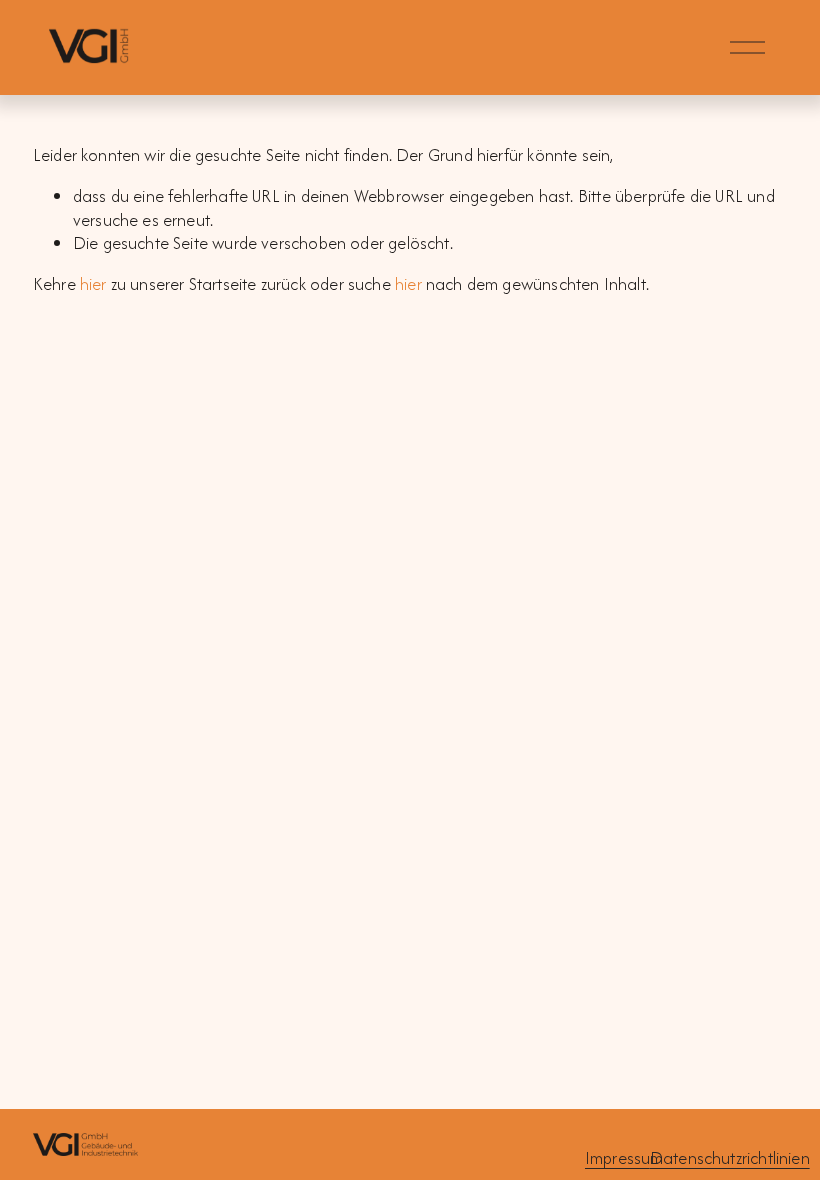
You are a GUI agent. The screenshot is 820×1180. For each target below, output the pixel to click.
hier (93, 284)
